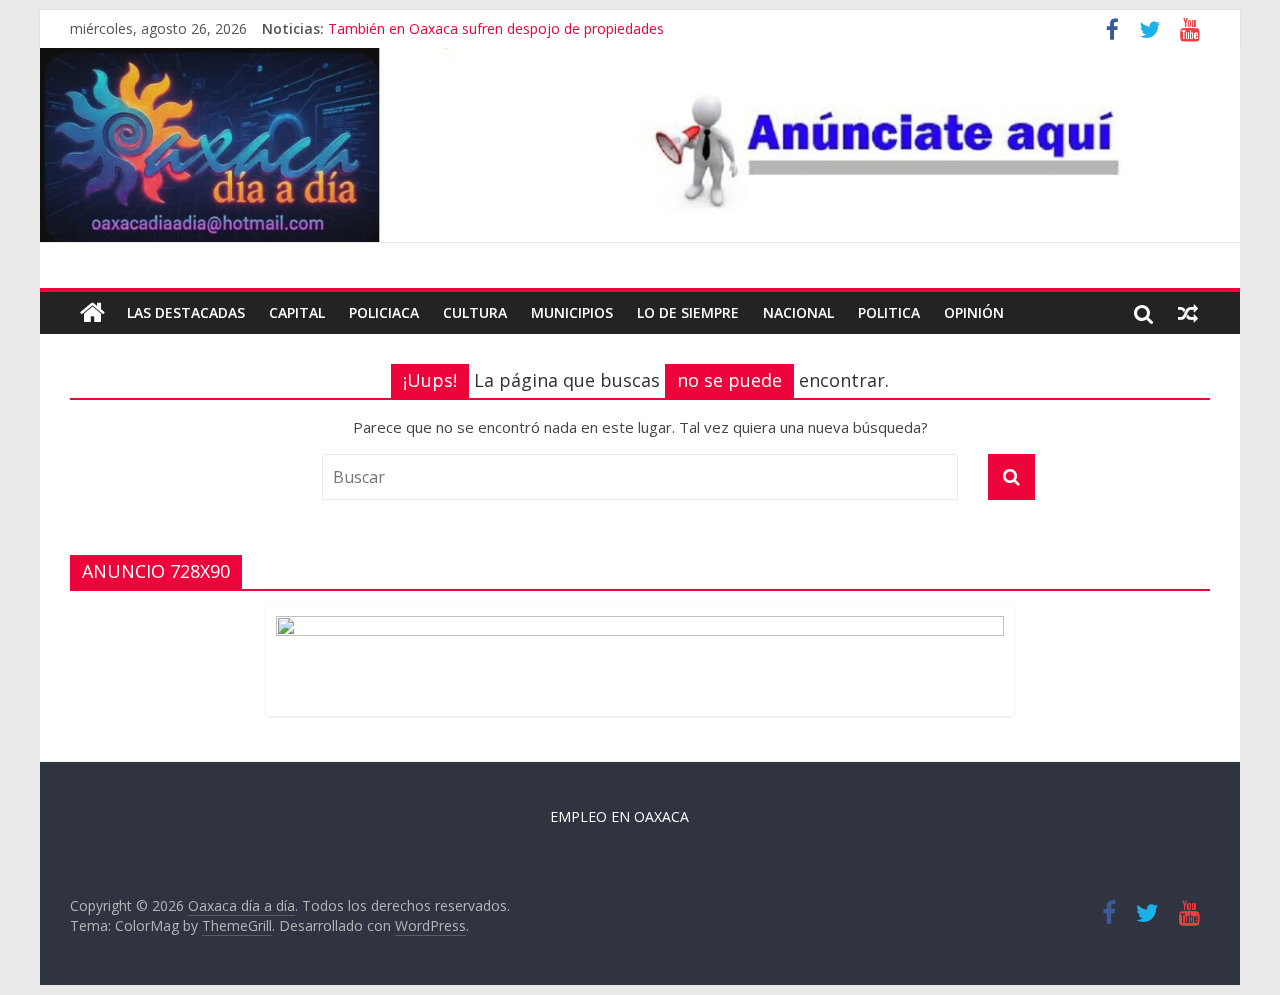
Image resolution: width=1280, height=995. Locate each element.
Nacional (798, 312)
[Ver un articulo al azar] (1188, 313)
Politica (889, 312)
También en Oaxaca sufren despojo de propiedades (496, 28)
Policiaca (384, 312)
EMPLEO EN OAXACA (619, 816)
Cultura (475, 312)
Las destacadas (186, 312)
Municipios (572, 312)
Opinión (974, 312)
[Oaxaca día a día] (640, 145)
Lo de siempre (688, 312)
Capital (297, 312)
